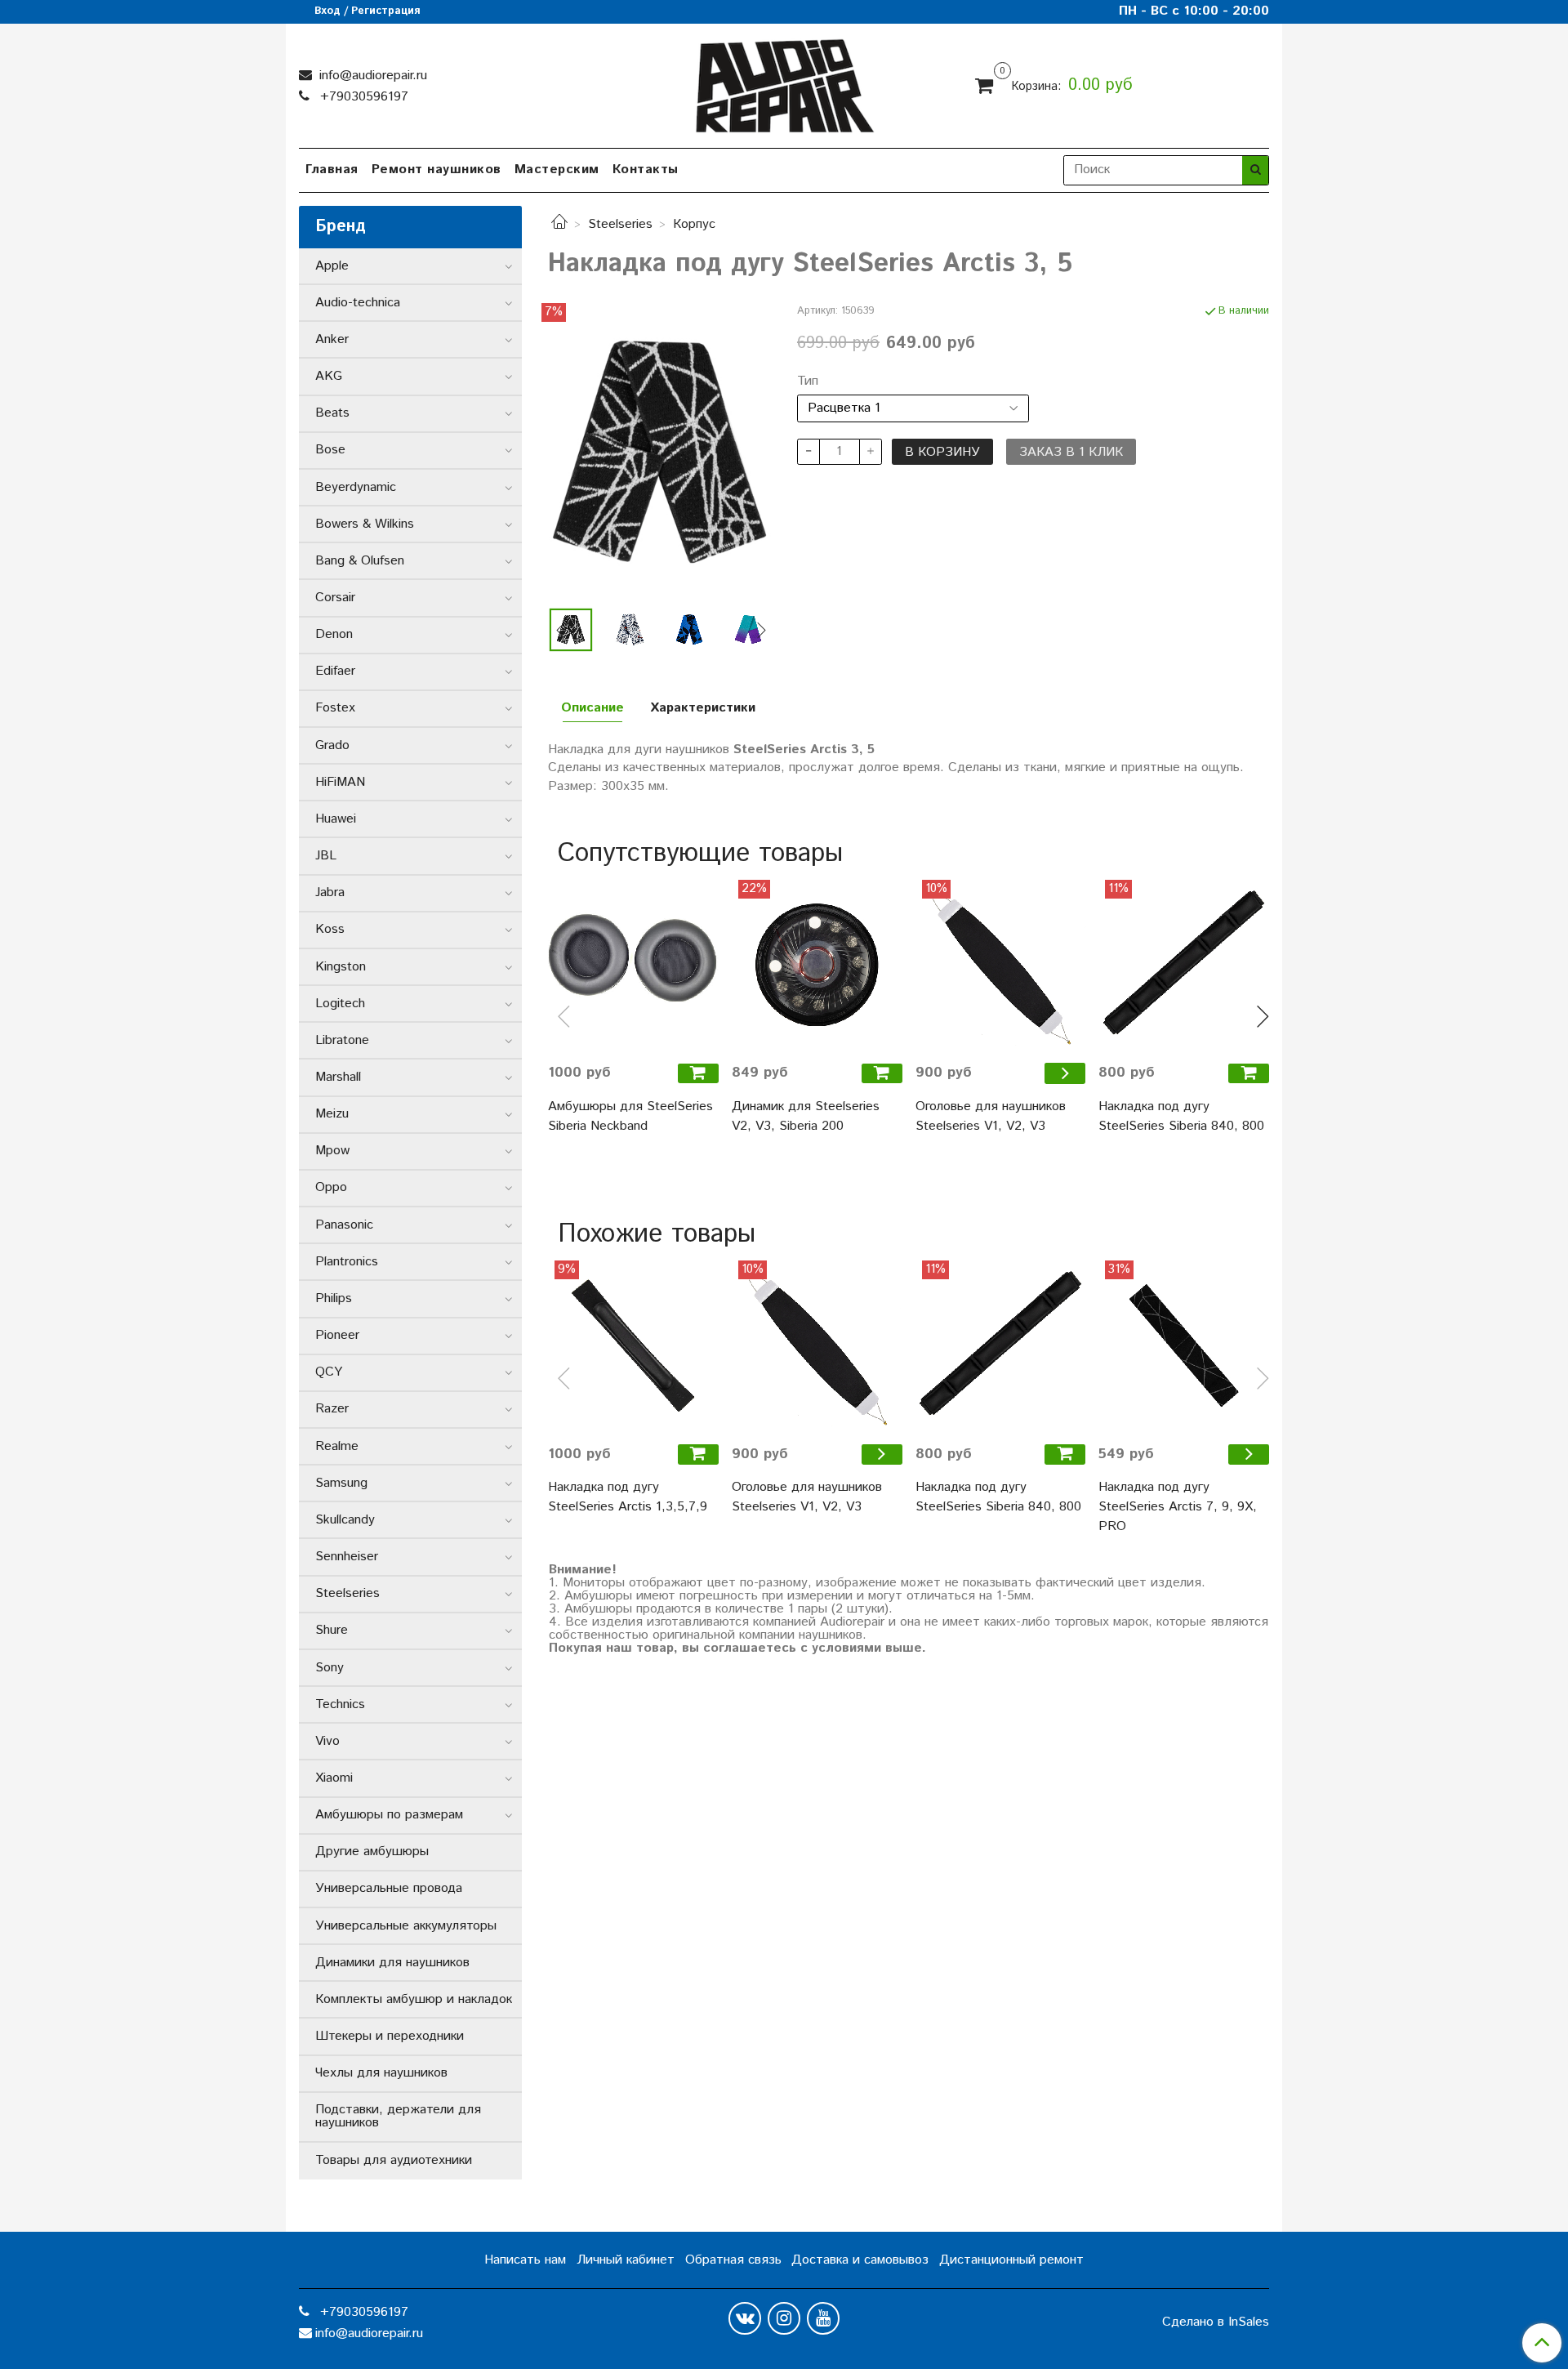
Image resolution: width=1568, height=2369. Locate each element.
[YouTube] (823, 2318)
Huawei (336, 819)
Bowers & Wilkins (365, 524)
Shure (332, 1630)
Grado (332, 745)
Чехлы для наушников (381, 2073)
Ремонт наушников (437, 170)
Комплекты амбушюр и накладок (414, 1999)
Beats (332, 413)
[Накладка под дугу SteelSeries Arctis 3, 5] (659, 451)
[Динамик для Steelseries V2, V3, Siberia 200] (817, 965)
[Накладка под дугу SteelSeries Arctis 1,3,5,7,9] (633, 1346)
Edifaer (335, 671)
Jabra (330, 892)
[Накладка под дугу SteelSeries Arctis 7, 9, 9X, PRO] (1184, 1346)
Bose (330, 450)
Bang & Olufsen (360, 561)
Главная (332, 170)
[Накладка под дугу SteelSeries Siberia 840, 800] (1184, 965)
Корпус (694, 224)
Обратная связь (733, 2260)
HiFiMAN (340, 782)
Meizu (332, 1114)
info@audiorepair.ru (371, 76)
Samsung (341, 1483)
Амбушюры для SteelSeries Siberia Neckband (630, 1116)
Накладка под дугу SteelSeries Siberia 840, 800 (1181, 1116)
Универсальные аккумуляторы (406, 1926)
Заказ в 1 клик (1071, 452)
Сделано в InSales (1216, 2322)
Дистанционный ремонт (1011, 2260)
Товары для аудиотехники (394, 2160)
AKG (329, 376)
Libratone (342, 1040)
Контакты (646, 170)
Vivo (327, 1741)
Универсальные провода (389, 1888)
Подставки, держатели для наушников (398, 2116)
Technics (340, 1704)
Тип (808, 381)
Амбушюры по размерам (389, 1815)
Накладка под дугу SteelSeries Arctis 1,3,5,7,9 (628, 1497)
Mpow (332, 1151)
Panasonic (344, 1225)
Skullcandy (345, 1520)
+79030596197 (362, 97)
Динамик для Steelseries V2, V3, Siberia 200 (806, 1116)
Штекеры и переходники (390, 2036)
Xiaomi (334, 1778)
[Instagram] (784, 2318)
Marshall (338, 1077)
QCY (329, 1372)
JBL (326, 856)
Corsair (335, 598)
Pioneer (337, 1335)
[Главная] (559, 224)
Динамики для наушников (392, 1963)
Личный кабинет (626, 2260)
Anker (332, 339)
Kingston (341, 967)
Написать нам (525, 2260)
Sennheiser (347, 1557)
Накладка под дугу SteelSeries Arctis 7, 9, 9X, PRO (1178, 1507)
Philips (334, 1298)
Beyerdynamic (356, 487)
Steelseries (620, 224)
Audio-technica (358, 303)
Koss (330, 929)
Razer (332, 1409)
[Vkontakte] (745, 2318)
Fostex (335, 708)
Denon (334, 634)
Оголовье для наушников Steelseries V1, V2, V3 (991, 1116)
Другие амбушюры (372, 1851)
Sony (330, 1668)
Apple (332, 266)
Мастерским (557, 170)
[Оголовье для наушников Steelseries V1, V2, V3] (1001, 965)
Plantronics (347, 1262)
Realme (337, 1446)
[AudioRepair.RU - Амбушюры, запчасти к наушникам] (784, 82)
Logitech (340, 1004)
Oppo (331, 1187)
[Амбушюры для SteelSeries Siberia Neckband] (633, 965)
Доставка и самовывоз (860, 2260)
